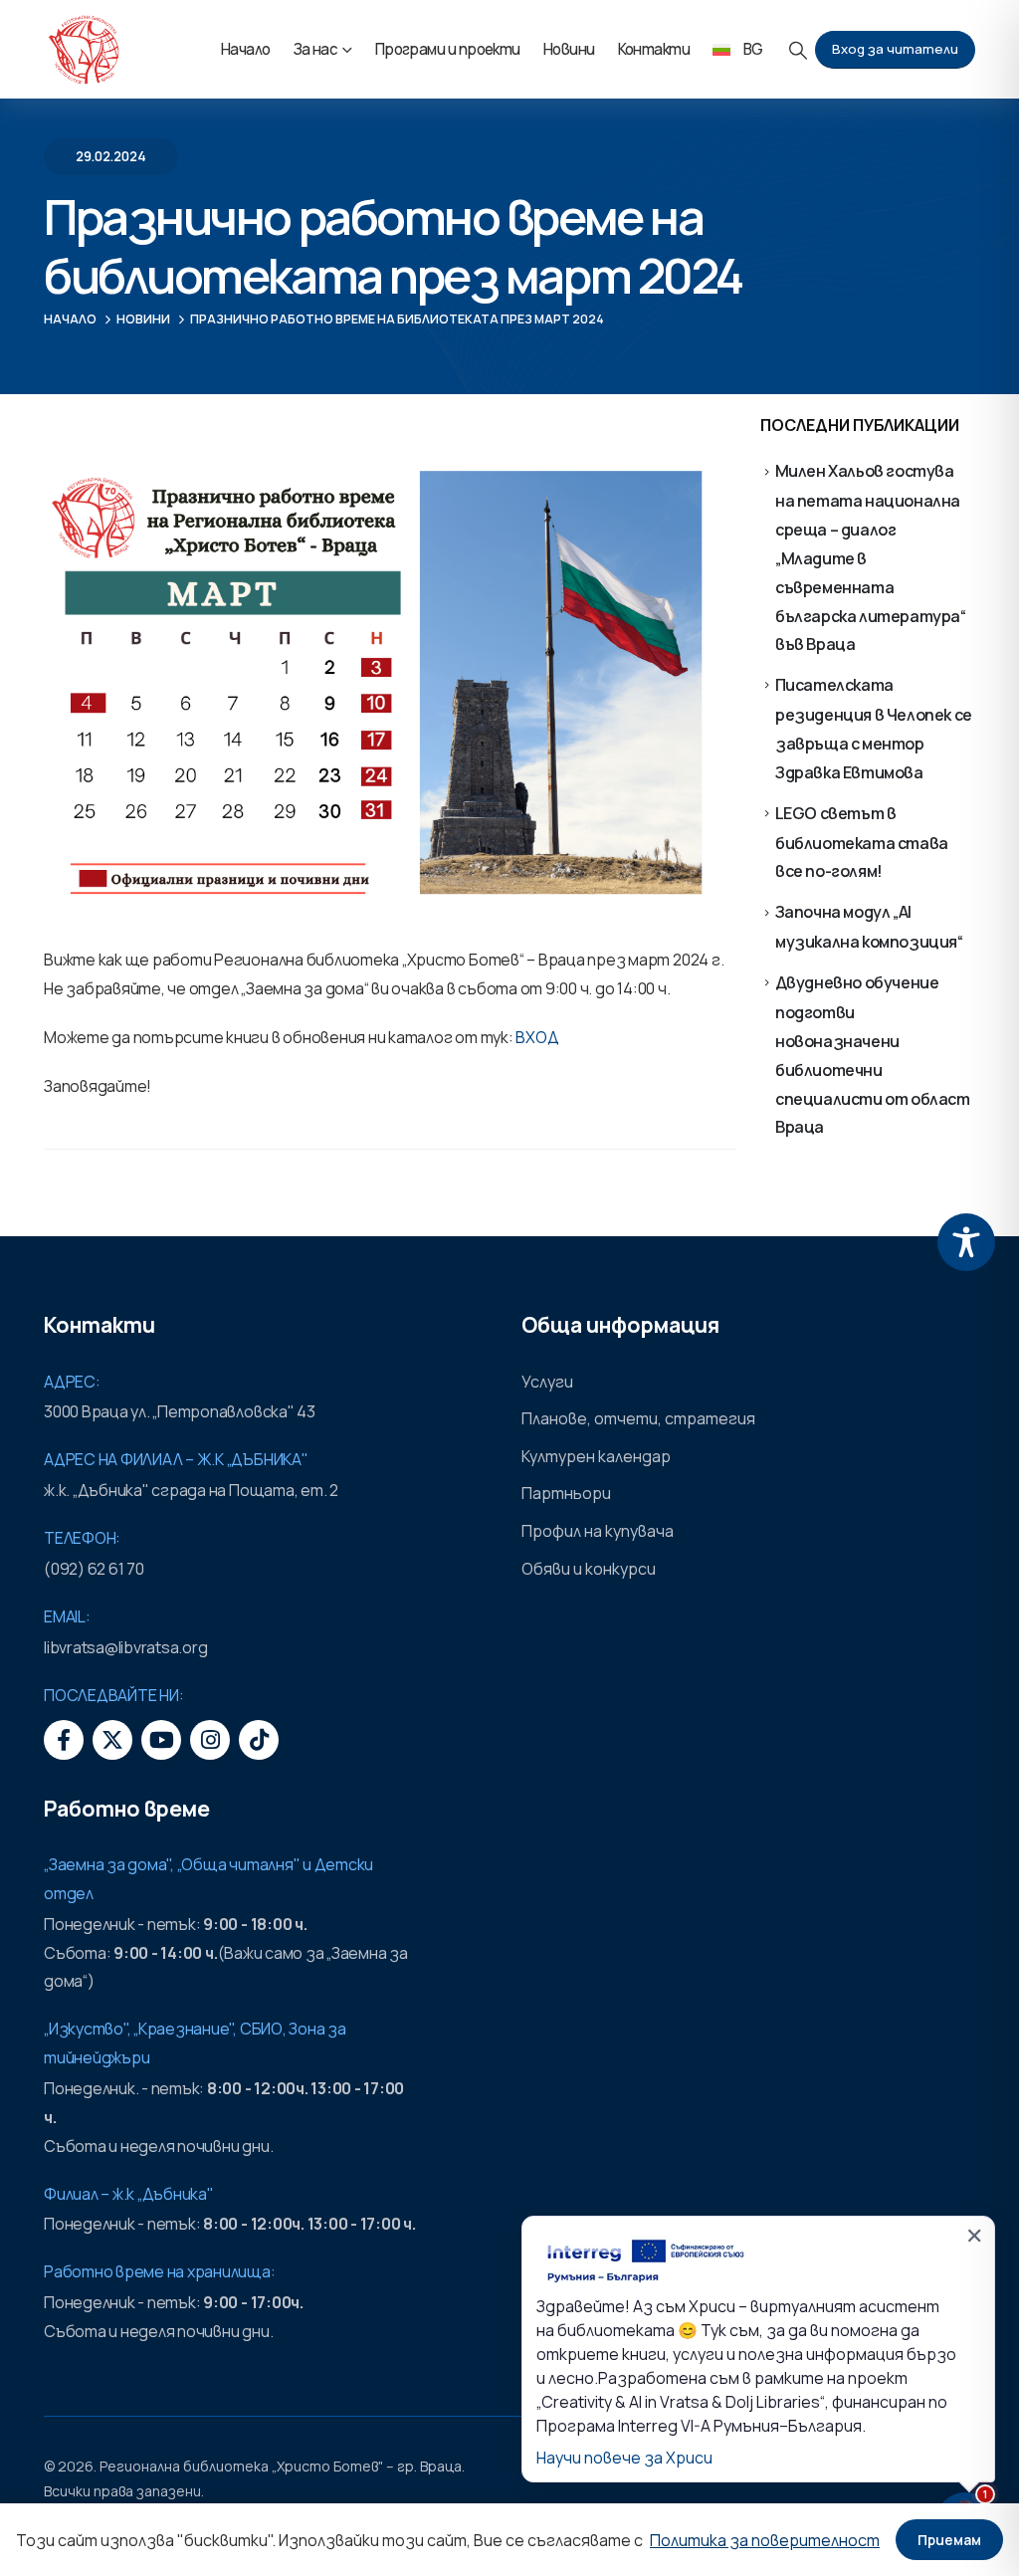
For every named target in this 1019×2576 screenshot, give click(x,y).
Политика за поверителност (765, 2540)
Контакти (654, 49)
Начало (246, 49)
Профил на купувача (598, 1531)
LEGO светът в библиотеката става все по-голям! (862, 843)
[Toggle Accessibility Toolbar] (966, 1242)
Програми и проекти (448, 49)
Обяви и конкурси (589, 1569)
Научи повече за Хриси (624, 2458)
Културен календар (596, 1456)
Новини (569, 49)
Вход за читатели (895, 49)
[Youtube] (161, 1740)
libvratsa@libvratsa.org (125, 1647)
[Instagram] (210, 1740)
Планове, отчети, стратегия (638, 1418)
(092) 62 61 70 (94, 1569)
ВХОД (537, 1037)
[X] (112, 1740)
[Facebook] (64, 1740)
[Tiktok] (259, 1740)
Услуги (547, 1382)
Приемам (949, 2540)
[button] (799, 50)
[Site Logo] (84, 50)
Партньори (566, 1493)
